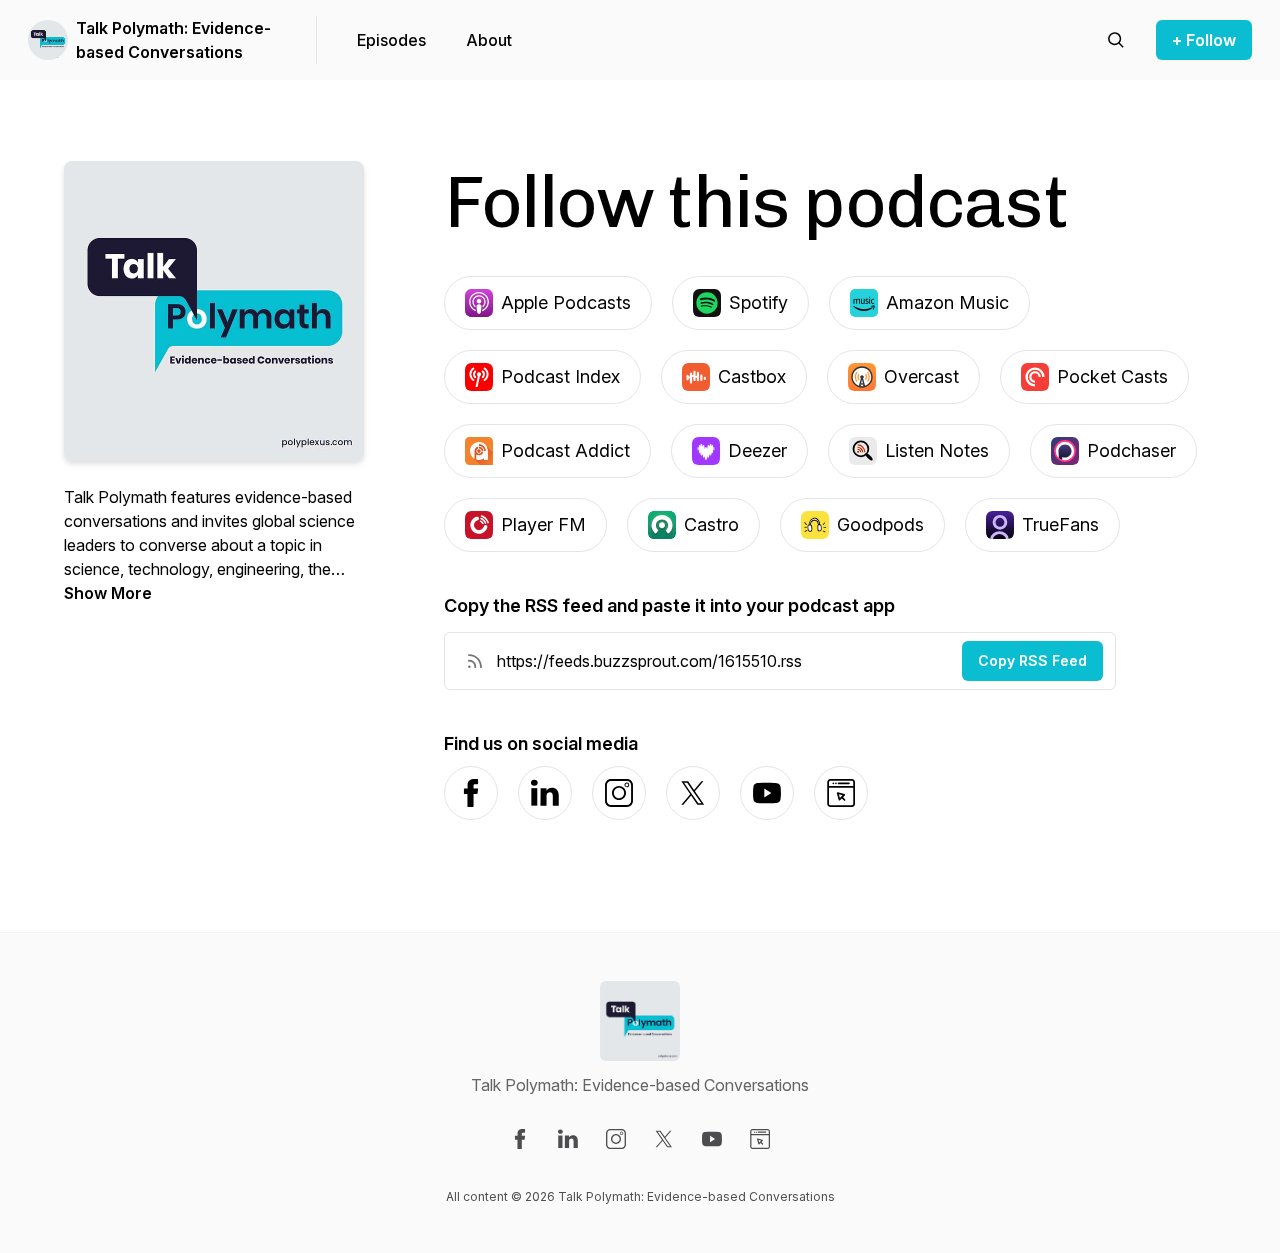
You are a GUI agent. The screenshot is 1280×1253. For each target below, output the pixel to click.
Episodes (391, 40)
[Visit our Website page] (760, 1139)
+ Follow (1204, 40)
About (489, 40)
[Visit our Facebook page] (520, 1139)
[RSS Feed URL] (475, 661)
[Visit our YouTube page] (712, 1139)
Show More (108, 593)
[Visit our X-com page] (664, 1139)
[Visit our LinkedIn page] (568, 1139)
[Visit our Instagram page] (616, 1139)
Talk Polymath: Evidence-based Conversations (173, 40)
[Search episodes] (1116, 40)
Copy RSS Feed (1032, 660)
